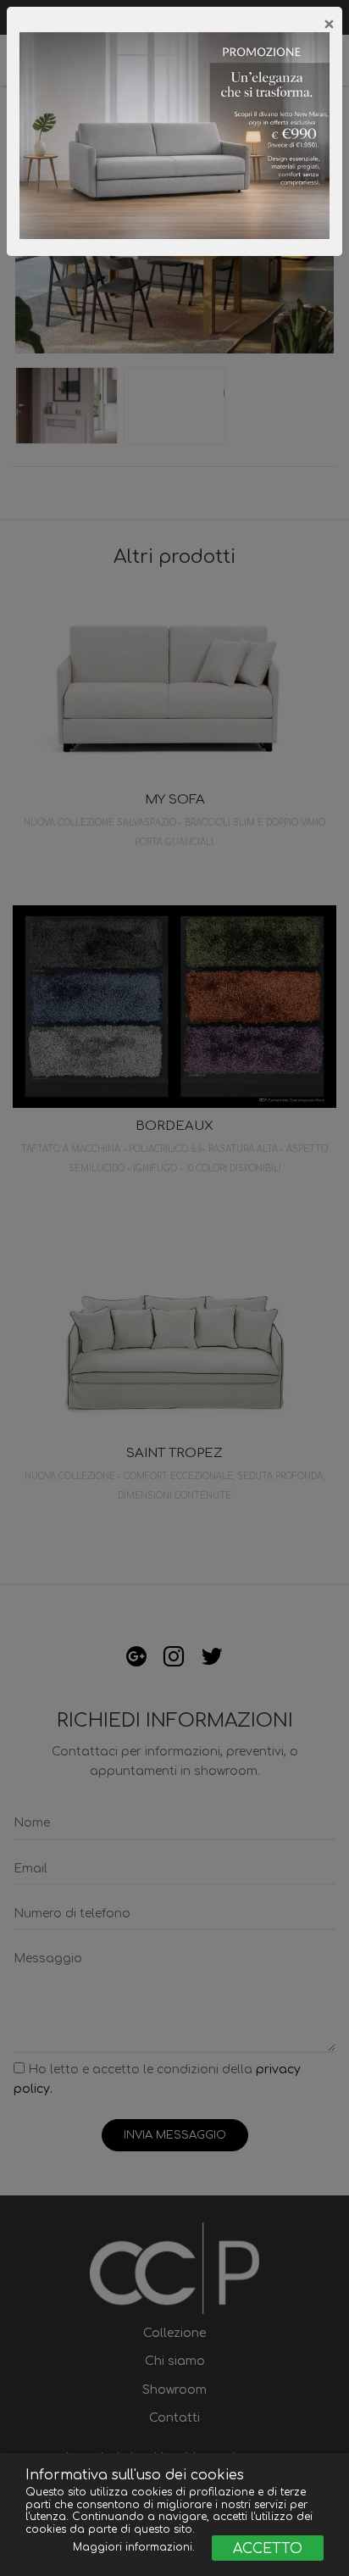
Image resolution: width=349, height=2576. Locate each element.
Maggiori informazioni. (136, 2547)
